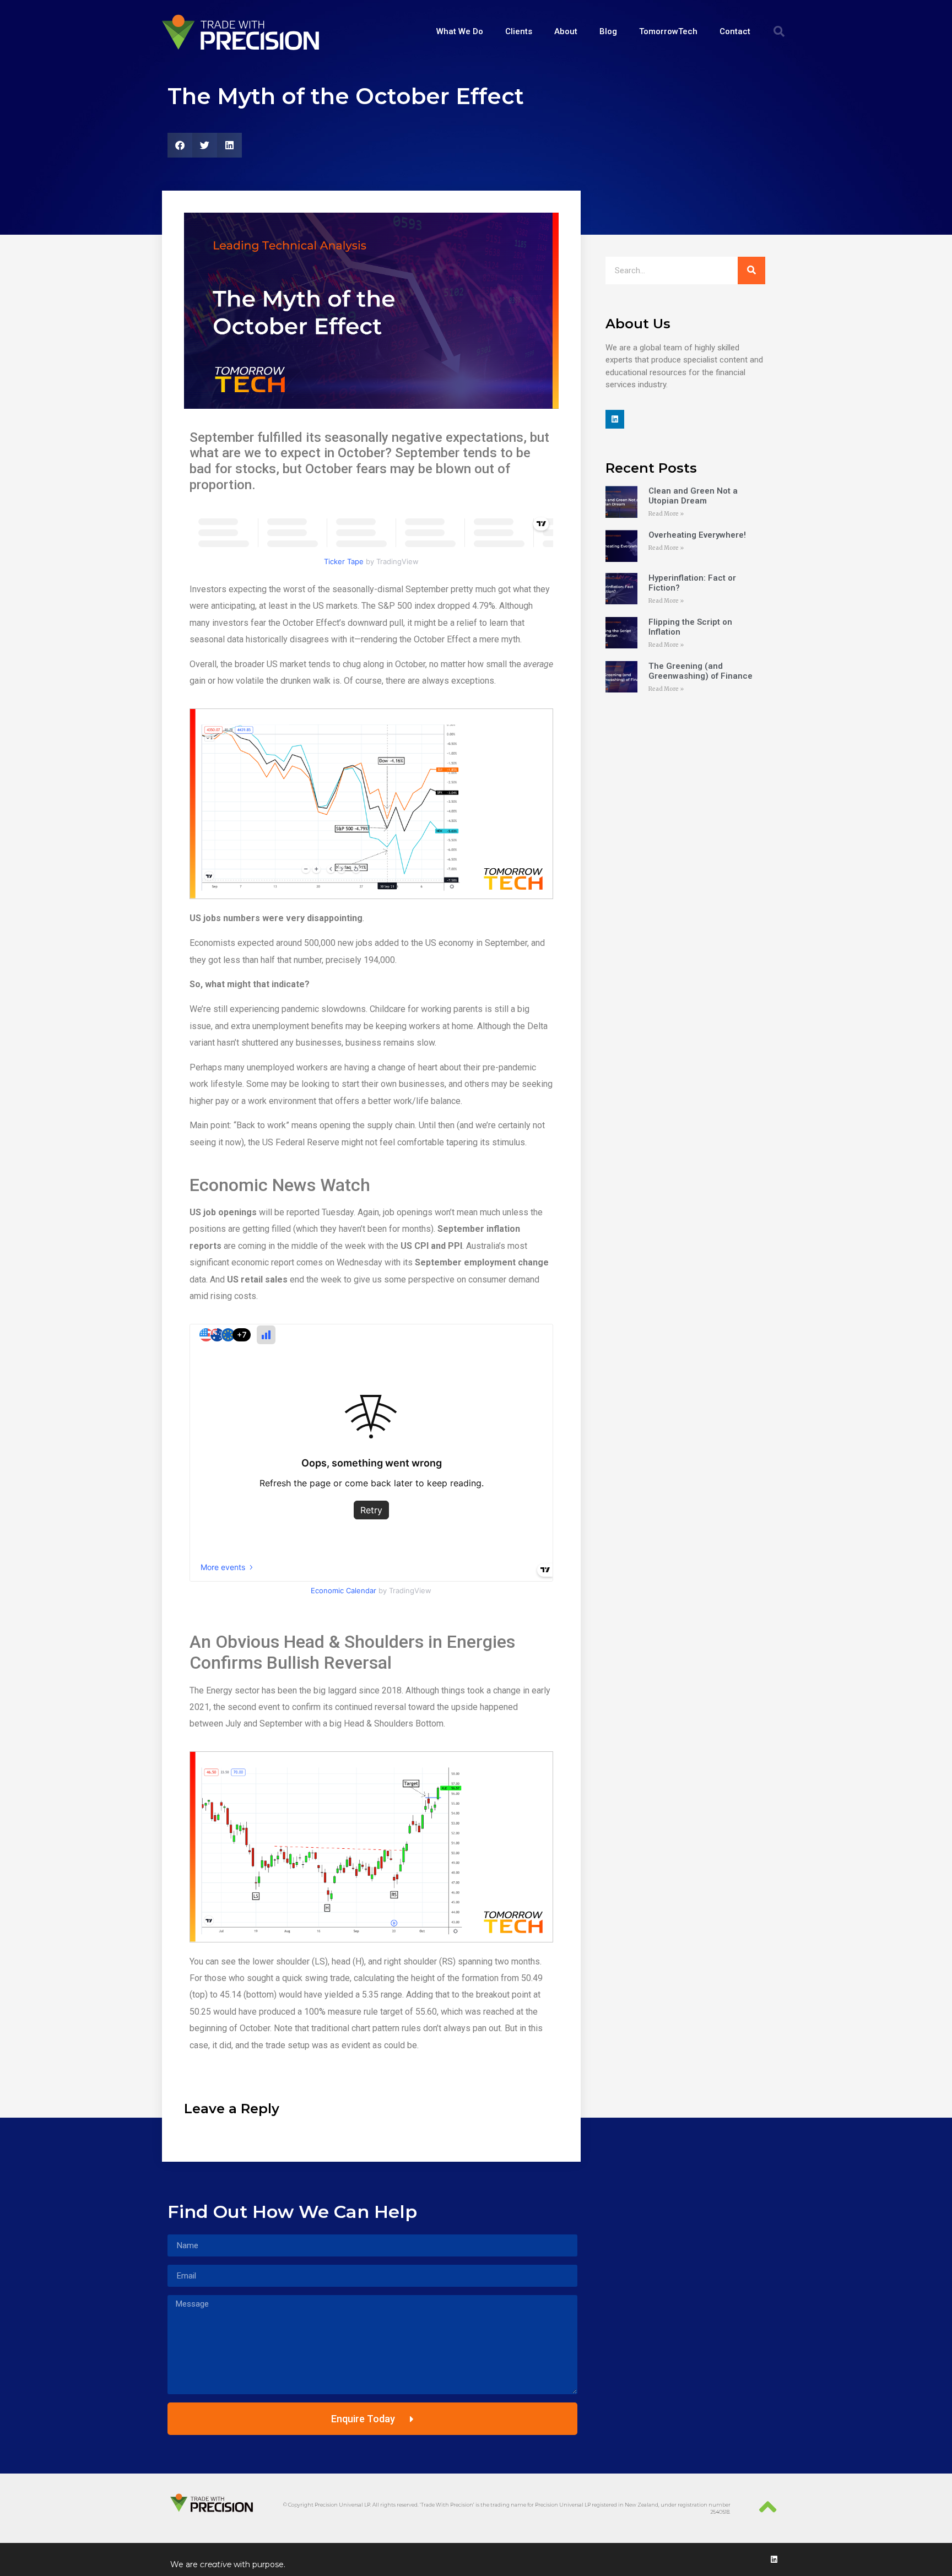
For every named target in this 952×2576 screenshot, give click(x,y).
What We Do (460, 31)
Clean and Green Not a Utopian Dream (693, 496)
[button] (779, 31)
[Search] (751, 270)
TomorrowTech (668, 31)
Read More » (666, 514)
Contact (735, 31)
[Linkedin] (615, 419)
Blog (608, 31)
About (566, 31)
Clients (519, 31)
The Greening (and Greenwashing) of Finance (701, 671)
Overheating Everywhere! (697, 535)
